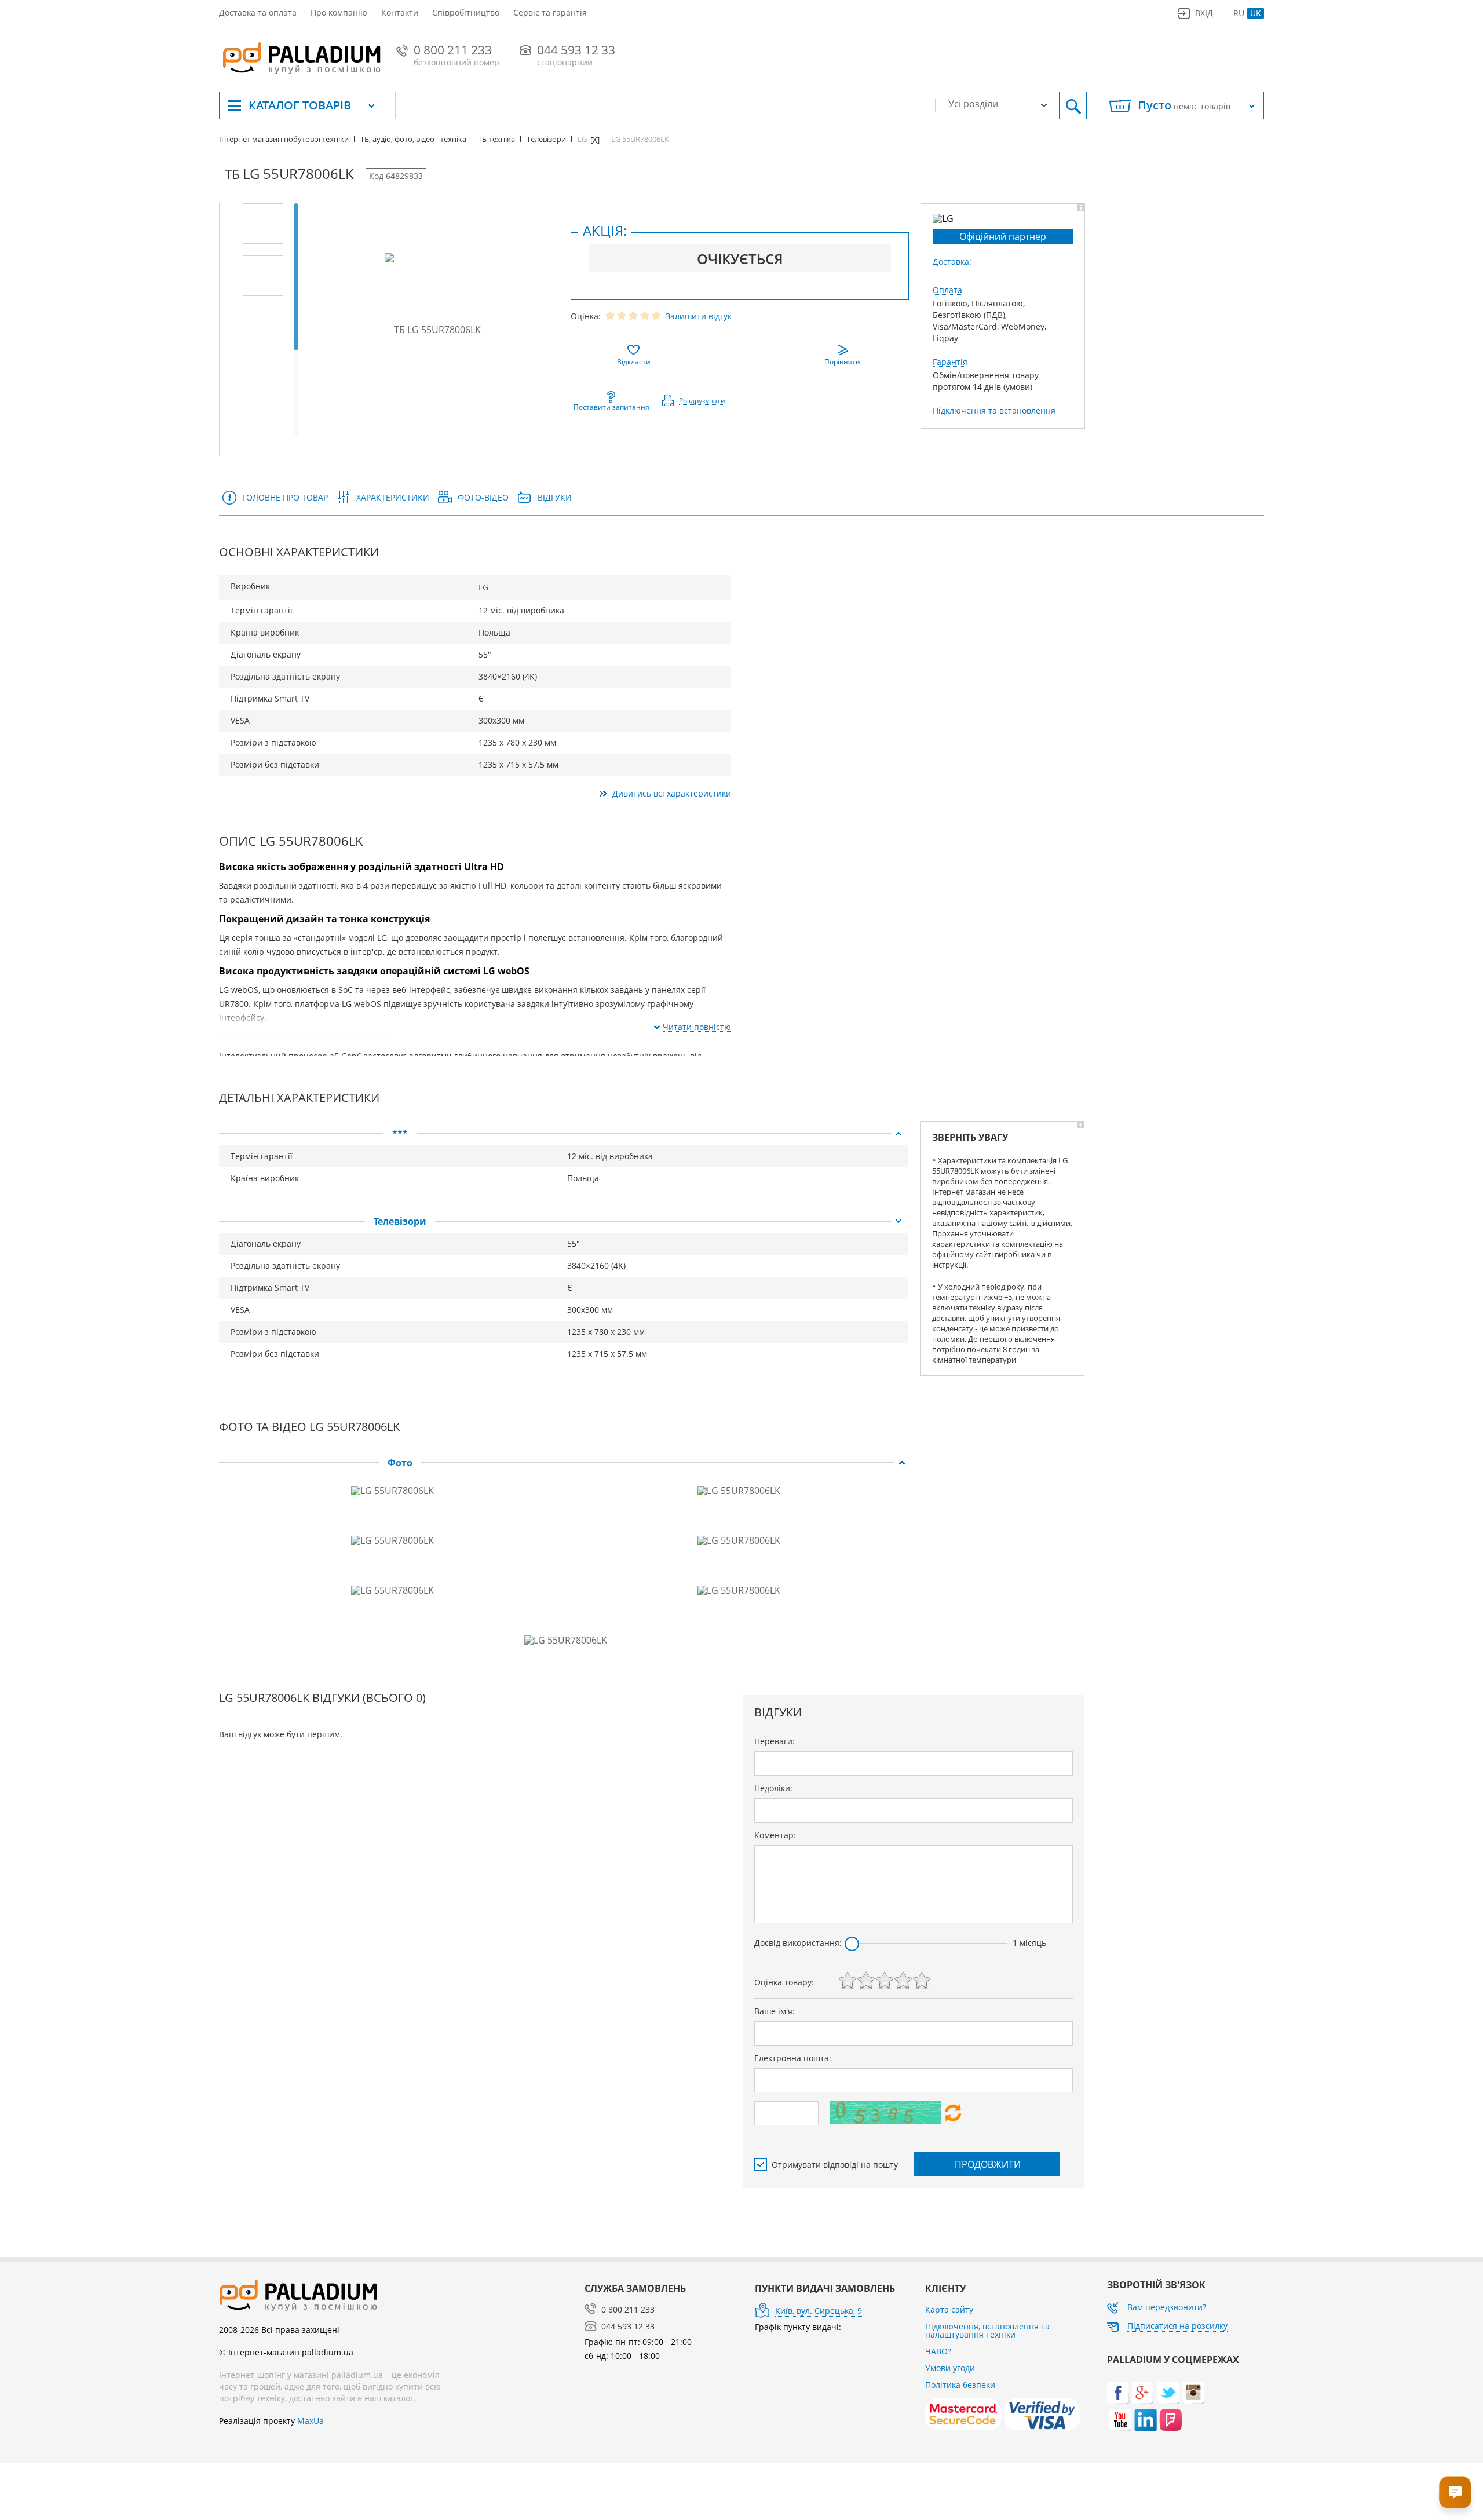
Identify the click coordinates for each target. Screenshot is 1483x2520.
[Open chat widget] (1455, 2492)
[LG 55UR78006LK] (263, 224)
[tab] (564, 1134)
